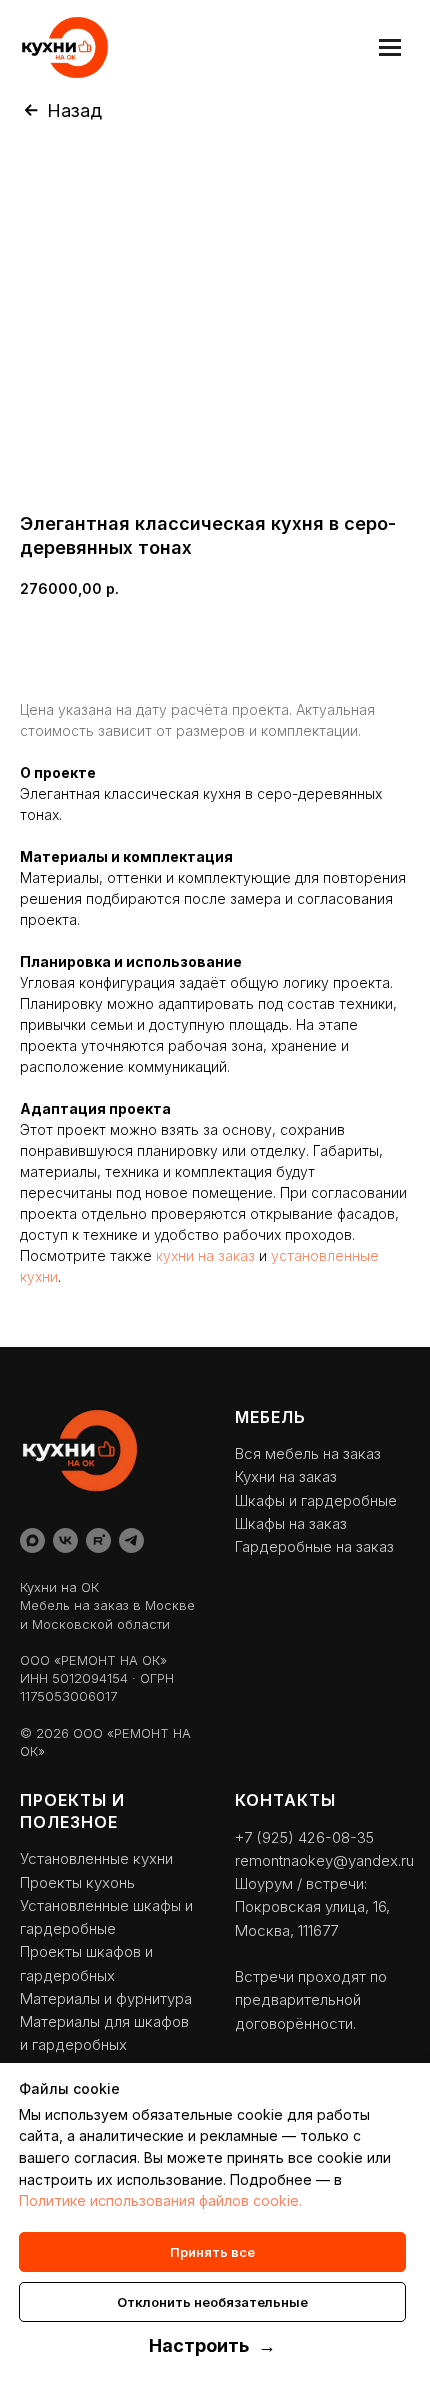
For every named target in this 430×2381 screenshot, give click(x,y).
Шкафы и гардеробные (316, 1500)
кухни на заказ (205, 1255)
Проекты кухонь (77, 1882)
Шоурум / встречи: (301, 1883)
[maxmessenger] (32, 1540)
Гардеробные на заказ (314, 1546)
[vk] (65, 1540)
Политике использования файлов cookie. (160, 2200)
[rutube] (98, 1540)
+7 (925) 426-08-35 (304, 1837)
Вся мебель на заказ (308, 1453)
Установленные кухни (96, 1858)
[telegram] (131, 1540)
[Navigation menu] (390, 47)
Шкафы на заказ (291, 1523)
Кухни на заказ (286, 1476)
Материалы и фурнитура (106, 1998)
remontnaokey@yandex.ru (324, 1860)
